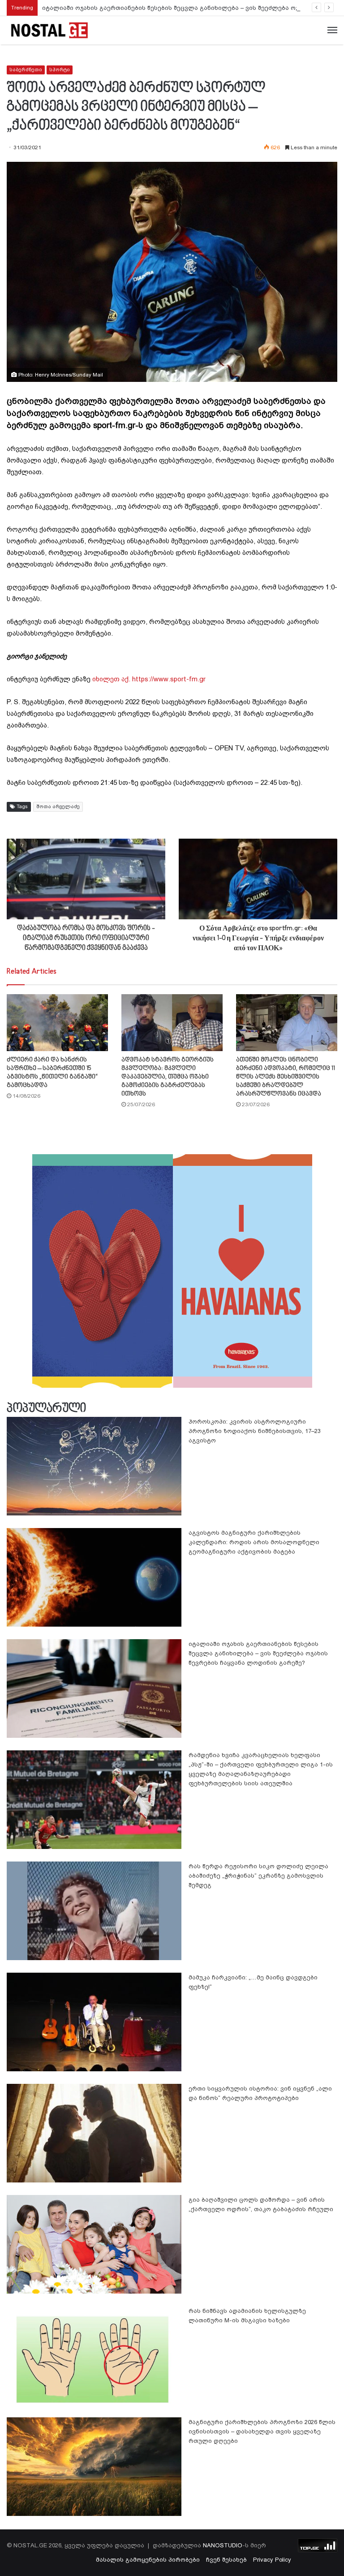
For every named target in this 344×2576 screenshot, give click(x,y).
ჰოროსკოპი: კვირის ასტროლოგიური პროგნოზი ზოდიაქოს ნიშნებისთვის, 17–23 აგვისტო (255, 1431)
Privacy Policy (272, 2560)
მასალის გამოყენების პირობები (148, 2560)
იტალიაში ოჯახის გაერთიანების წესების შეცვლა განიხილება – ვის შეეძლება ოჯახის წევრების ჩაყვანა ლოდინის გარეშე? (258, 1653)
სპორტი (60, 70)
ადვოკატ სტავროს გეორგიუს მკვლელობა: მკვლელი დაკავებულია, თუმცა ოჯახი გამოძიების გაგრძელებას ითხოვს (168, 1077)
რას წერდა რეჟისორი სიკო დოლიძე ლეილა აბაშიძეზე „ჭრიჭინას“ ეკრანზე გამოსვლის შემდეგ (258, 1876)
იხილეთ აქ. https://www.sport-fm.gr (149, 679)
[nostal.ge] (49, 30)
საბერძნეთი (26, 70)
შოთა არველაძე (58, 807)
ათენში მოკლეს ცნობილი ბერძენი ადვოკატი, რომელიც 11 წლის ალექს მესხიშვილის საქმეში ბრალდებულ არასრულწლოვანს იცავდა (286, 1077)
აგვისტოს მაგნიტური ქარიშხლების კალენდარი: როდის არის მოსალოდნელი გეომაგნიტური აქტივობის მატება (254, 1542)
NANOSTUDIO (223, 2545)
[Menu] (332, 30)
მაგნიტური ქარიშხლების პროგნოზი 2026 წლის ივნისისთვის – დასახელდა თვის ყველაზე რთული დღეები (262, 2431)
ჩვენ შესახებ (226, 2560)
